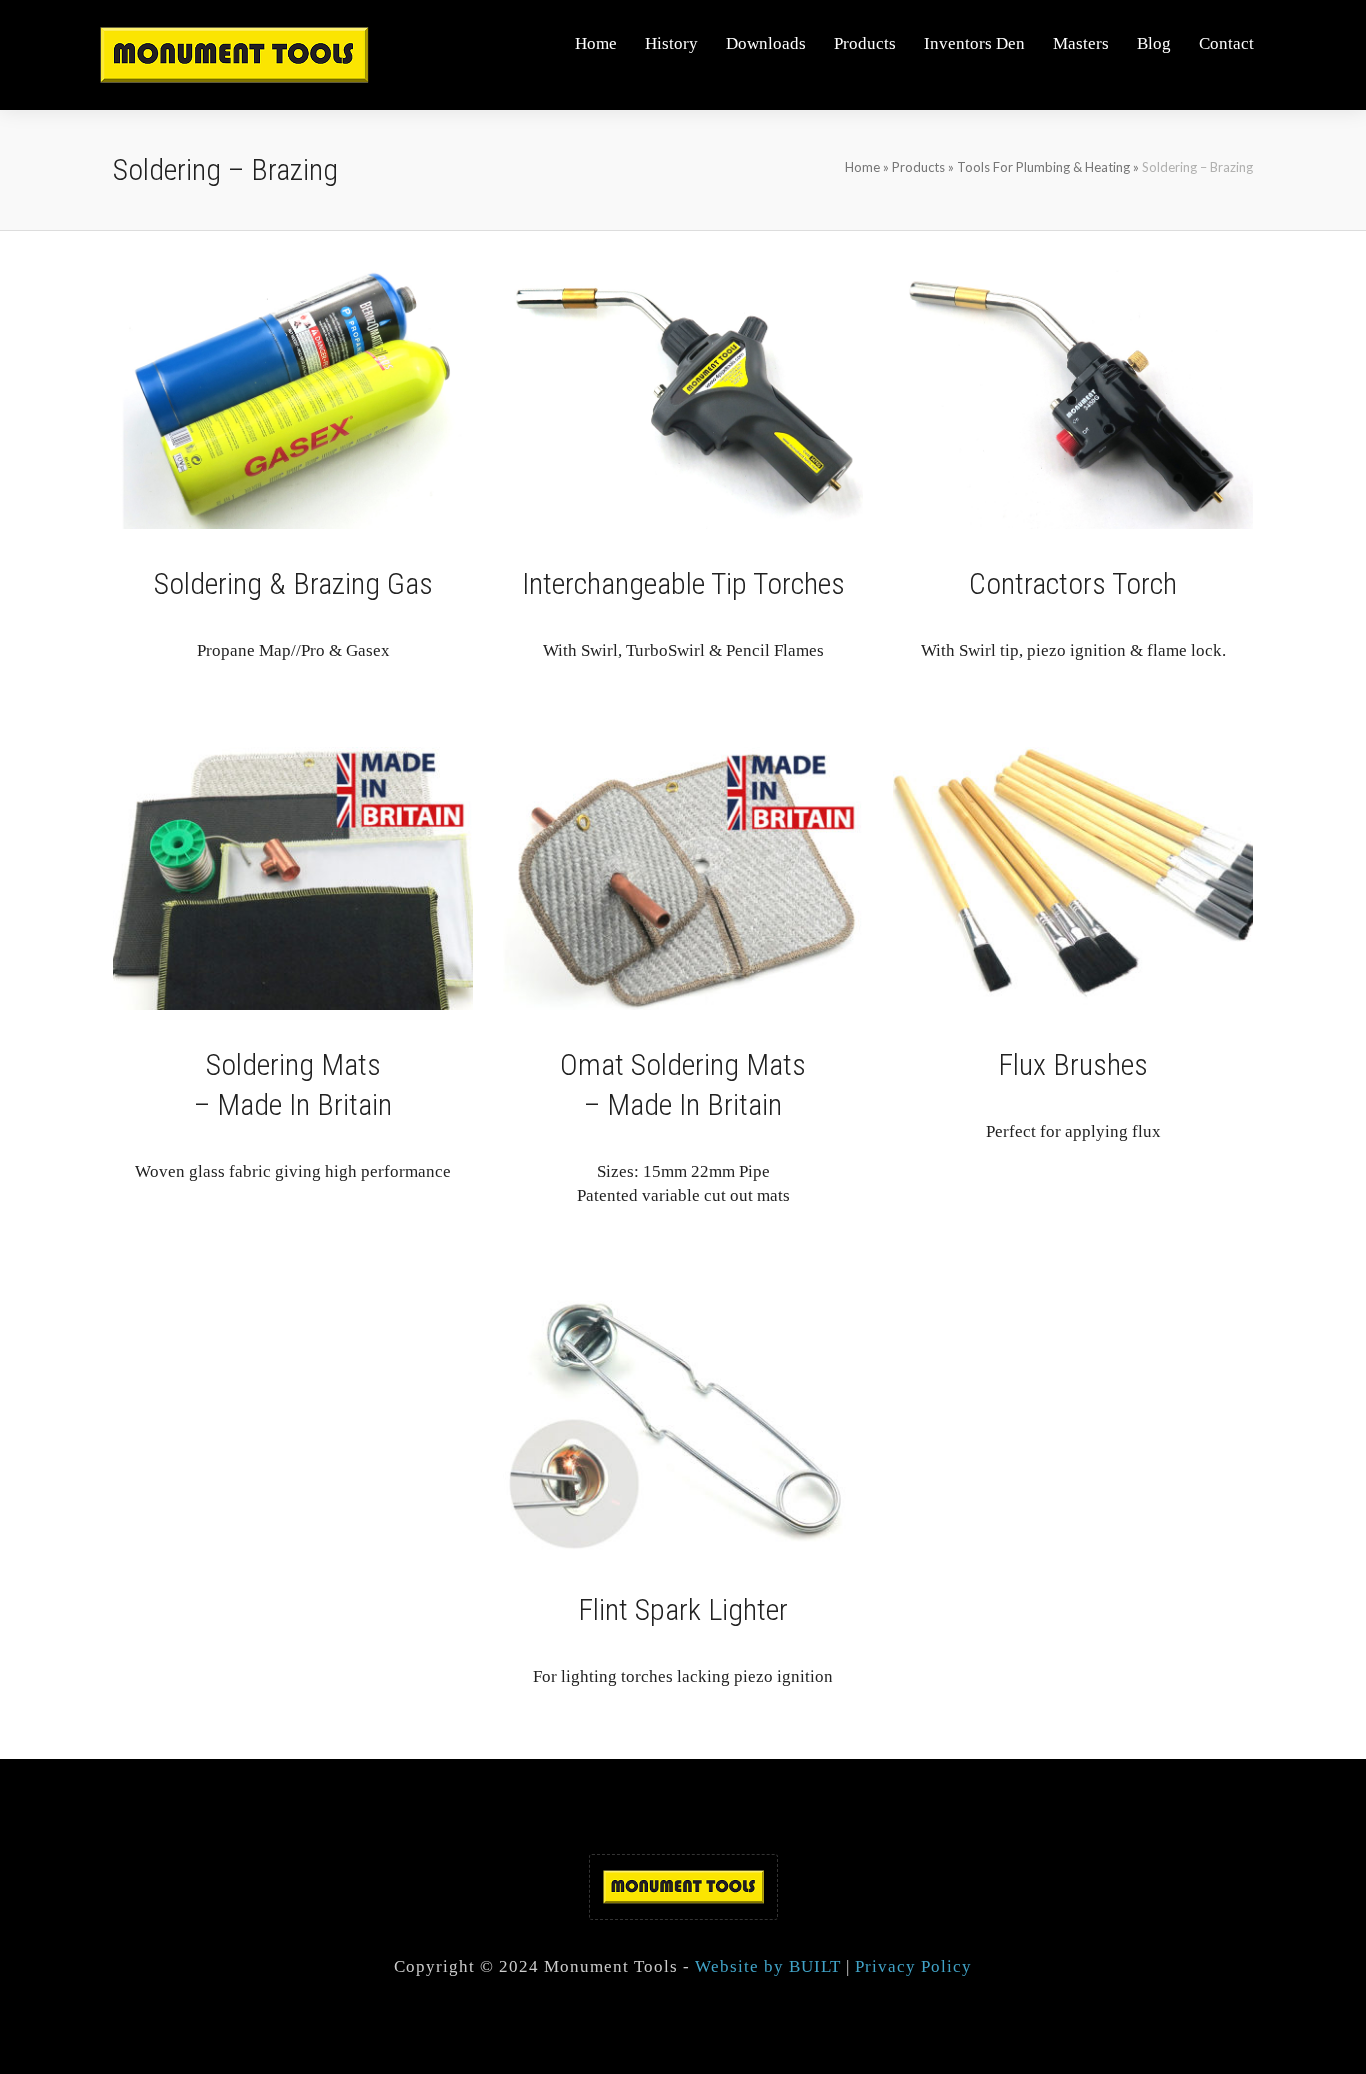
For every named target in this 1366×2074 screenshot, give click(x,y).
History (671, 43)
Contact (1226, 43)
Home (596, 43)
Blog (1154, 43)
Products (865, 43)
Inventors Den (974, 43)
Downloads (766, 43)
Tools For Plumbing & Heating (1043, 167)
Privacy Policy (913, 1966)
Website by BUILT (768, 1966)
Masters (1081, 43)
